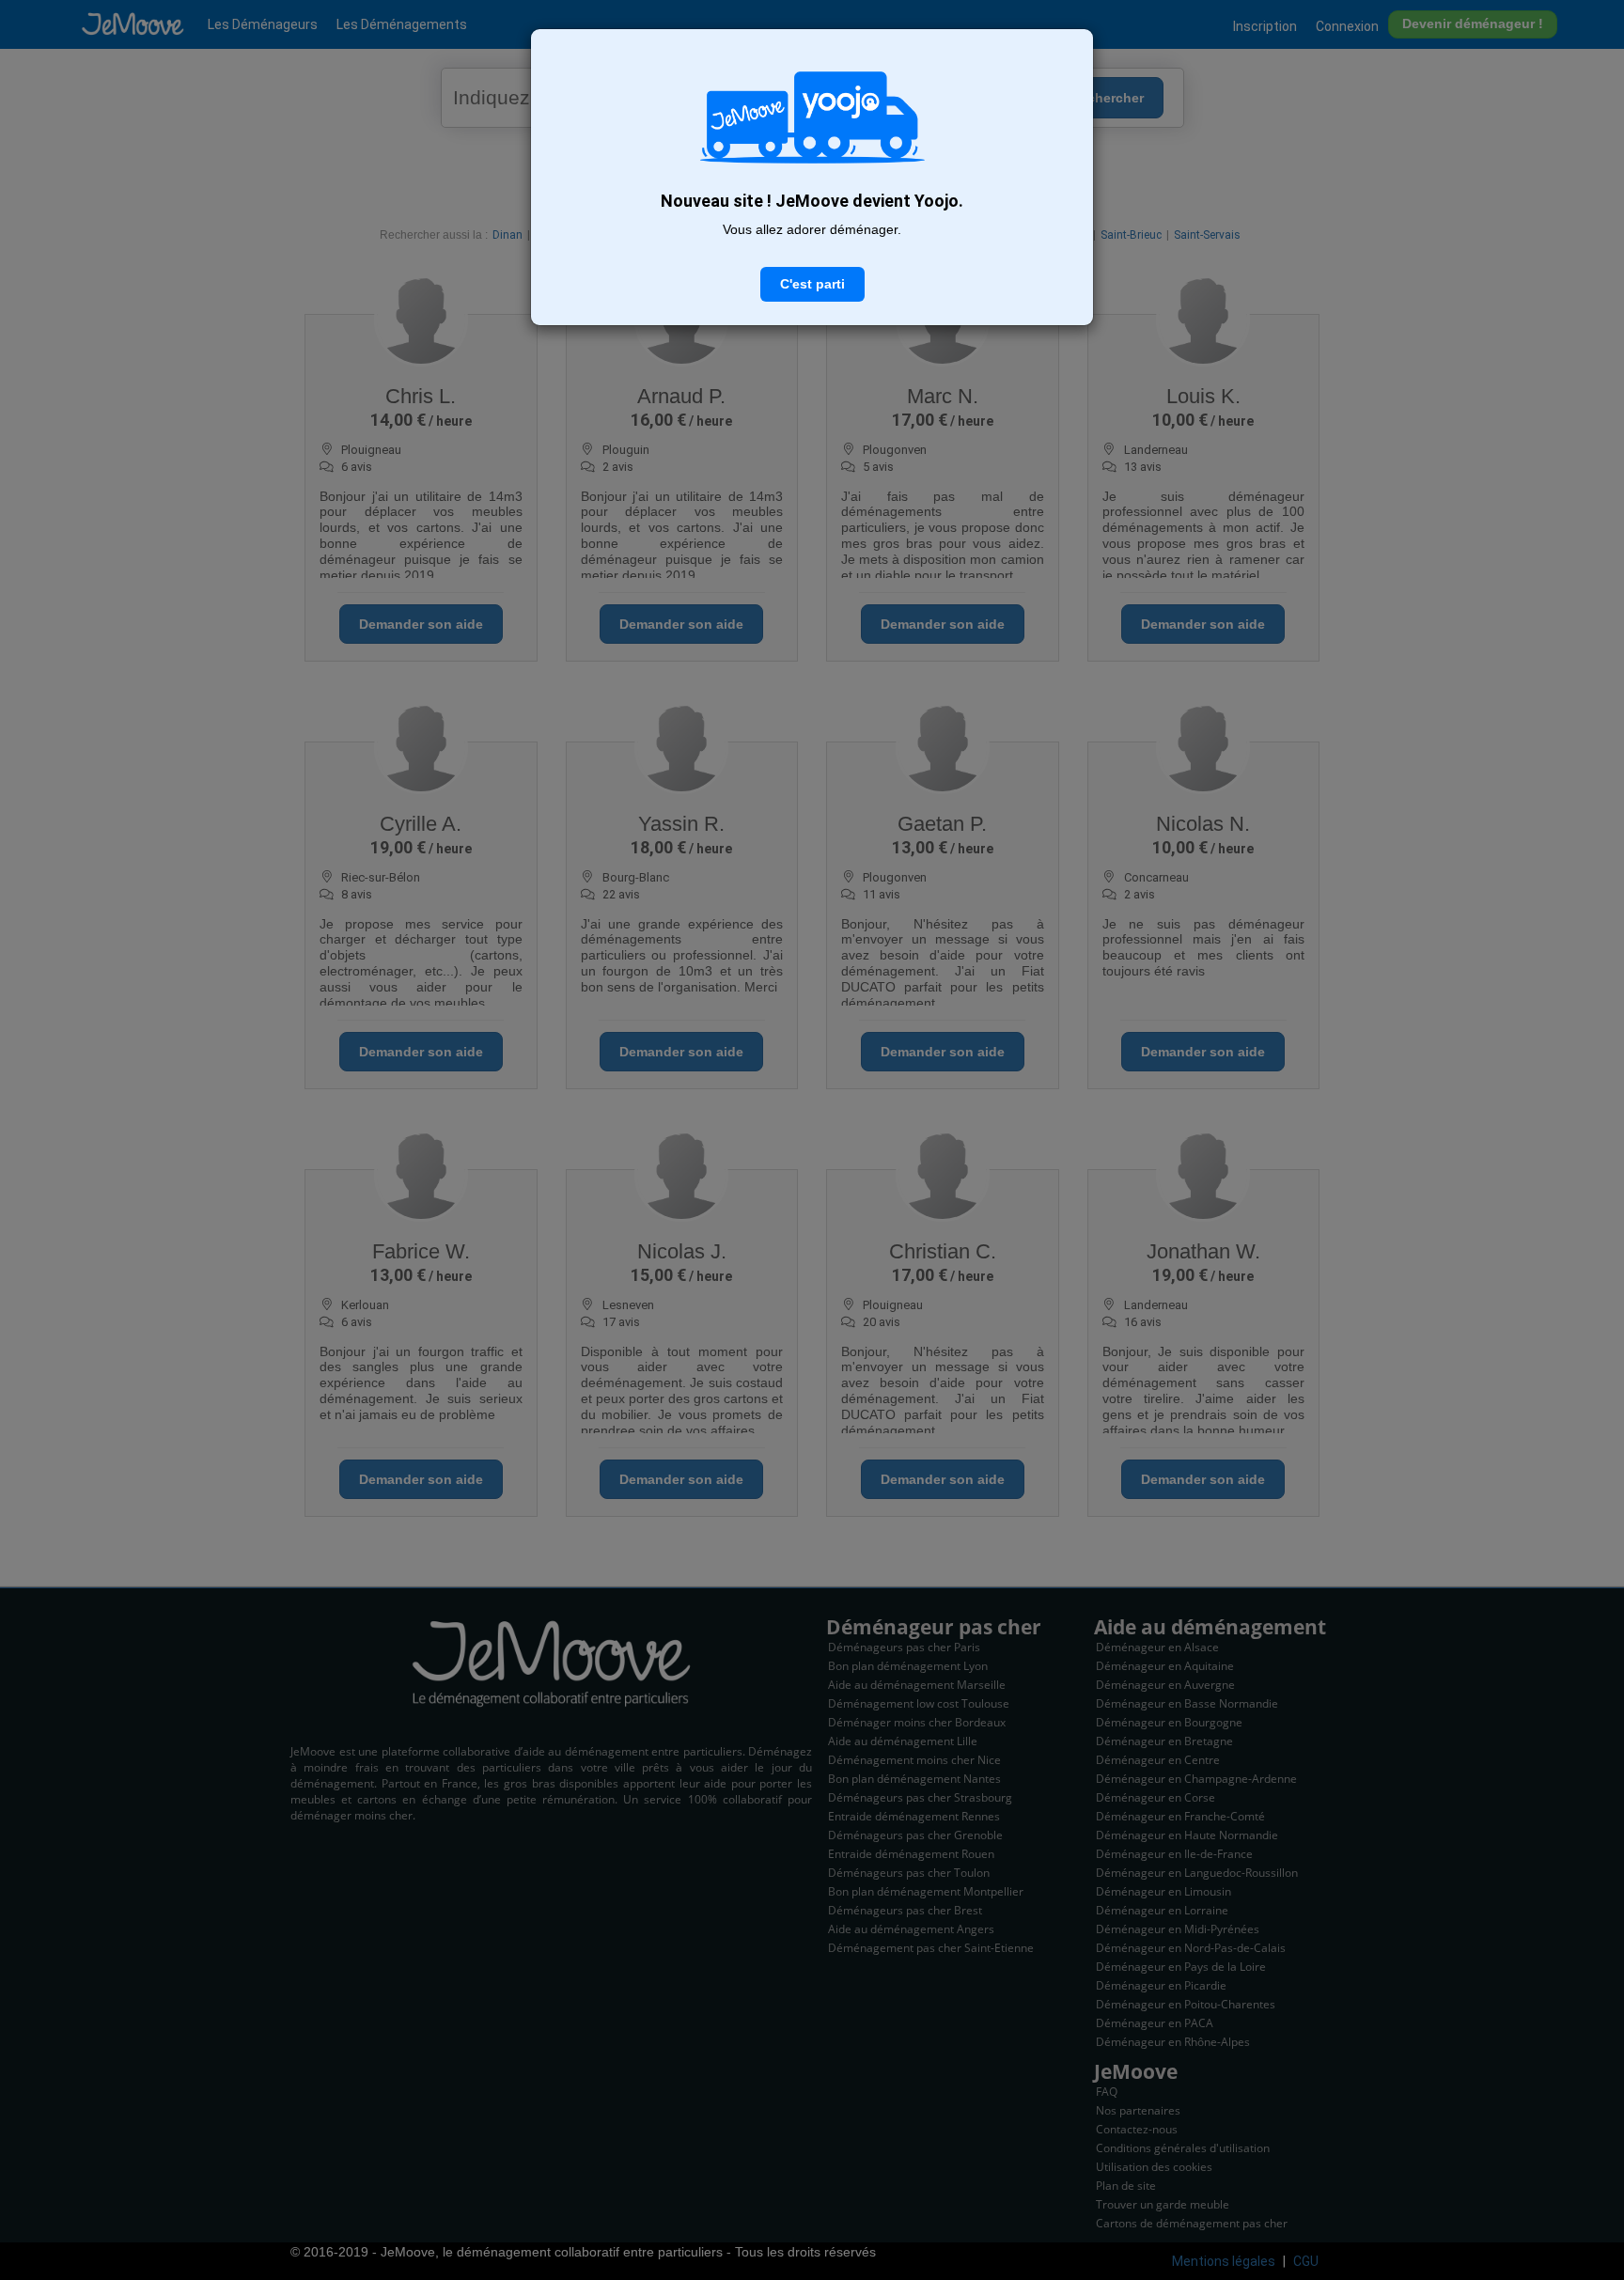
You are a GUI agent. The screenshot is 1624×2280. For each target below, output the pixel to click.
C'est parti (812, 284)
